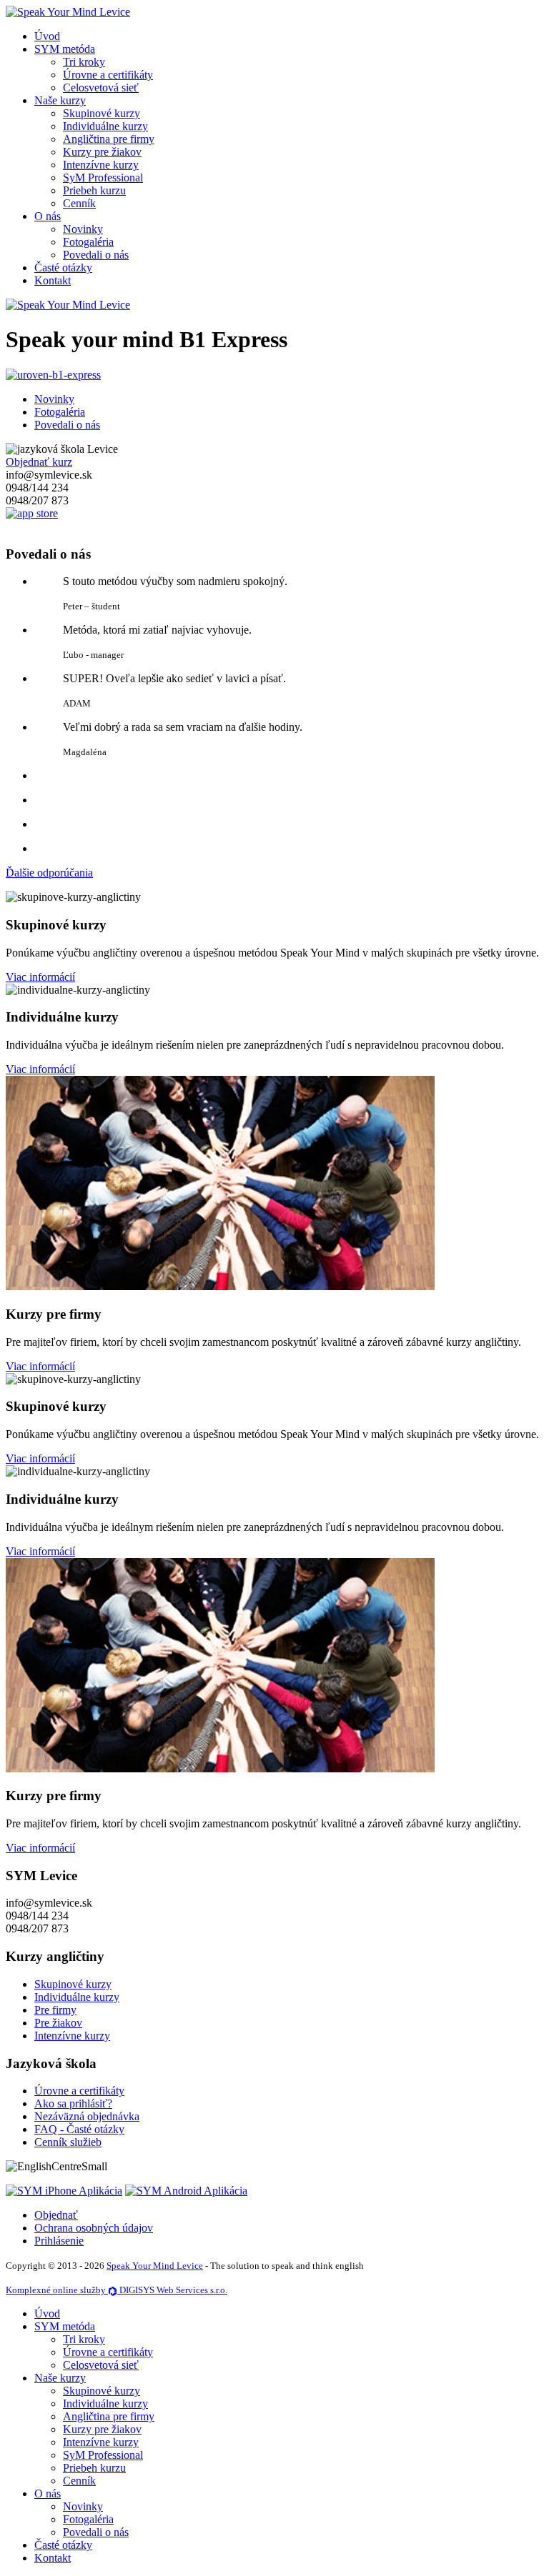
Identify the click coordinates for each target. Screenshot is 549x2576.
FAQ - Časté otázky (79, 2129)
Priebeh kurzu (94, 190)
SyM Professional (103, 178)
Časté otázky (63, 268)
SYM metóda (65, 49)
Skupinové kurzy (102, 113)
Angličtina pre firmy (109, 139)
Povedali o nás (96, 255)
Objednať (56, 2215)
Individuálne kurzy (105, 126)
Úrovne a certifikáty (108, 75)
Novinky (83, 229)
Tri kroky (84, 62)
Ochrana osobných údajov (94, 2228)
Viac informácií (40, 977)
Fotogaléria (88, 242)
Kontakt (53, 280)
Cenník (79, 203)
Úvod (47, 36)
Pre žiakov (58, 2023)
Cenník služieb (68, 2142)
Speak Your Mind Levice (155, 2266)
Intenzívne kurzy (101, 165)
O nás (48, 216)
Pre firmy (55, 2010)
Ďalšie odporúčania (49, 873)
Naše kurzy (60, 100)
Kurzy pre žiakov (102, 152)
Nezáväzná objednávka (87, 2116)
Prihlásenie (59, 2241)
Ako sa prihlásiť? (73, 2103)
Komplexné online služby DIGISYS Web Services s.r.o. (117, 2290)
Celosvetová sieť (101, 88)
